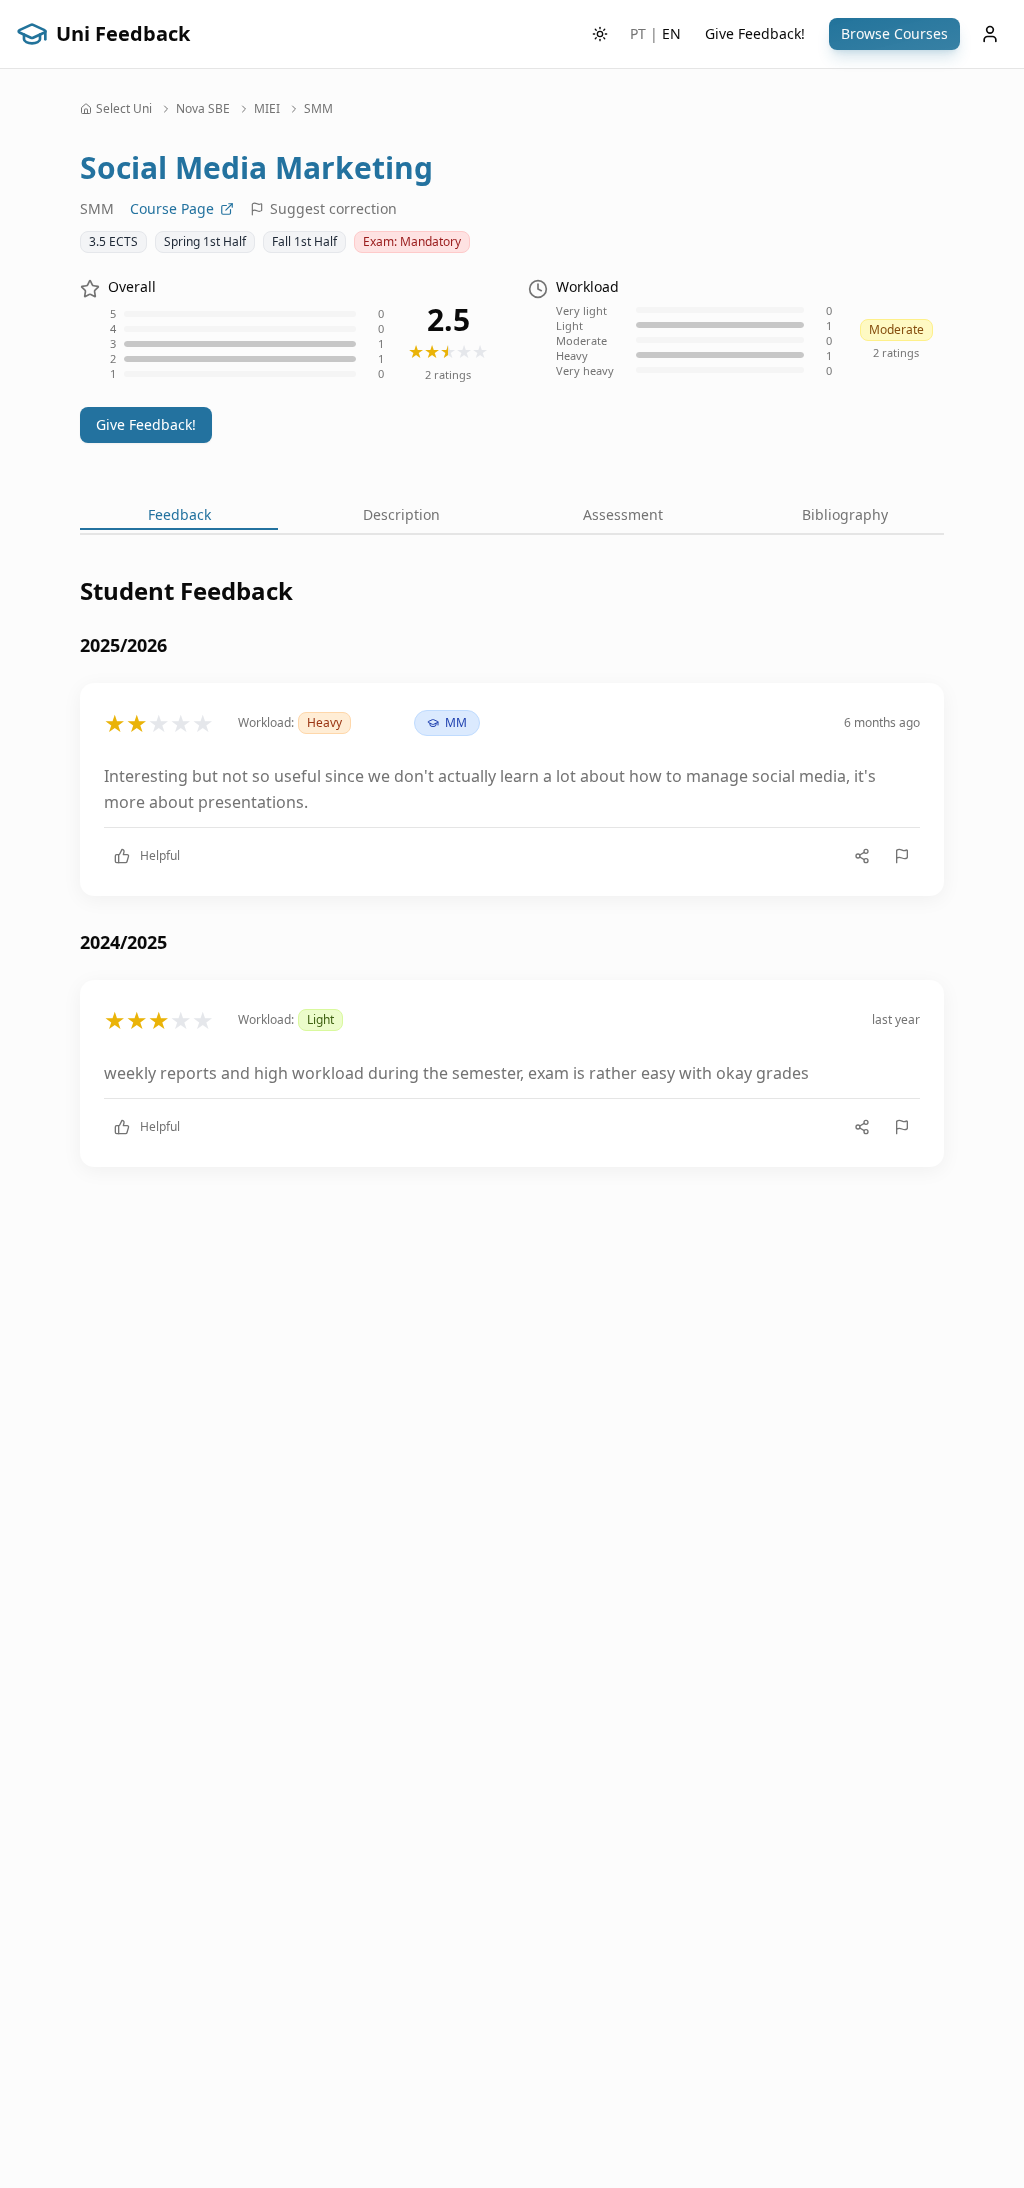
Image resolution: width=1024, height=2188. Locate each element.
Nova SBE (203, 109)
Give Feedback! (755, 33)
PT (638, 33)
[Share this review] (862, 856)
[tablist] (512, 517)
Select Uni (124, 109)
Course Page (172, 208)
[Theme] (600, 34)
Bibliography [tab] (845, 514)
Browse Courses (894, 33)
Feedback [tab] (179, 514)
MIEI (267, 109)
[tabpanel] (512, 887)
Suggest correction (333, 208)
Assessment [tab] (623, 514)
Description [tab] (401, 514)
